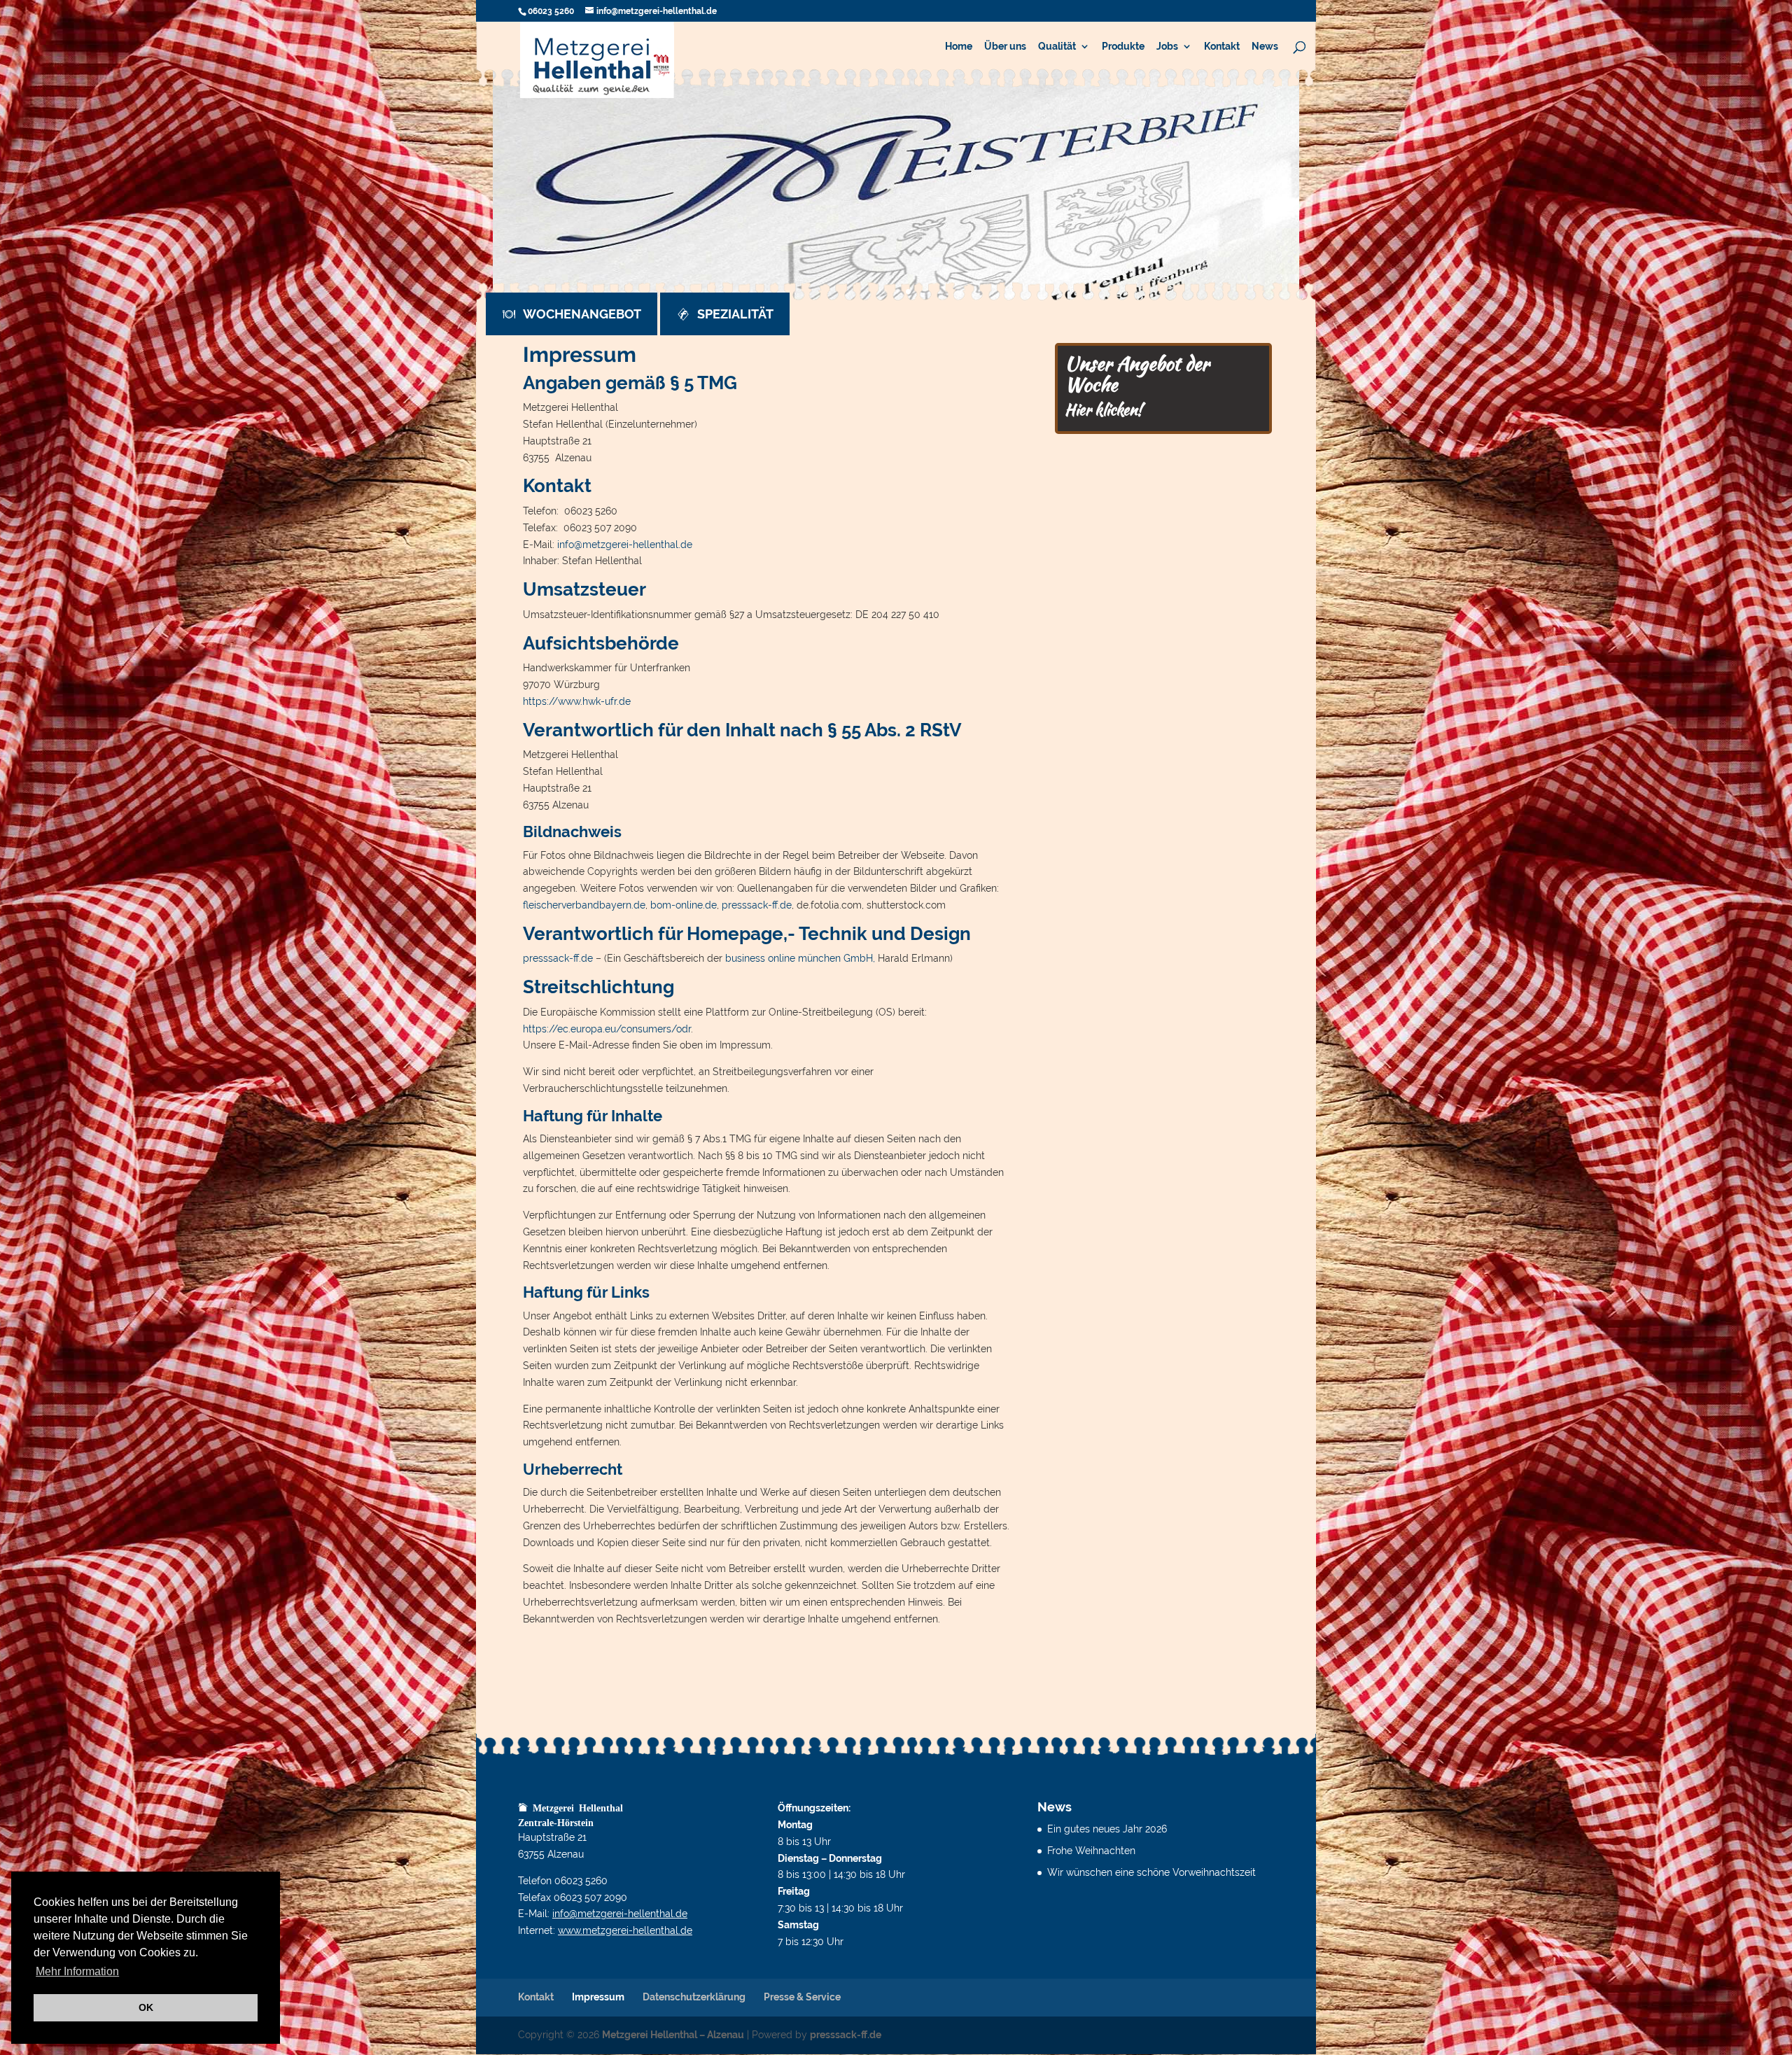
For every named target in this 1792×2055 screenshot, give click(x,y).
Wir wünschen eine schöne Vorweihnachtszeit (1151, 1872)
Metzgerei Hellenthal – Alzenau (673, 2035)
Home (959, 47)
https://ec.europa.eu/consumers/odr (607, 1029)
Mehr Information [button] (77, 1971)
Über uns (1005, 47)
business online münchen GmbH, (801, 958)
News (1265, 47)
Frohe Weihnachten (1091, 1851)
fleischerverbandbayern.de (584, 905)
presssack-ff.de (757, 905)
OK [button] (146, 2007)
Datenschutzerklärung (694, 1997)
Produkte (1123, 47)
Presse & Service (802, 1997)
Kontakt (1222, 47)
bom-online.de (684, 905)
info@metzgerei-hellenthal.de (625, 545)
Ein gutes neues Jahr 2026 (1107, 1829)
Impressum (598, 1997)
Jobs (1167, 47)
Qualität (1057, 47)
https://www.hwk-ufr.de (577, 701)
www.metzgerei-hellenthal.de (625, 1930)
